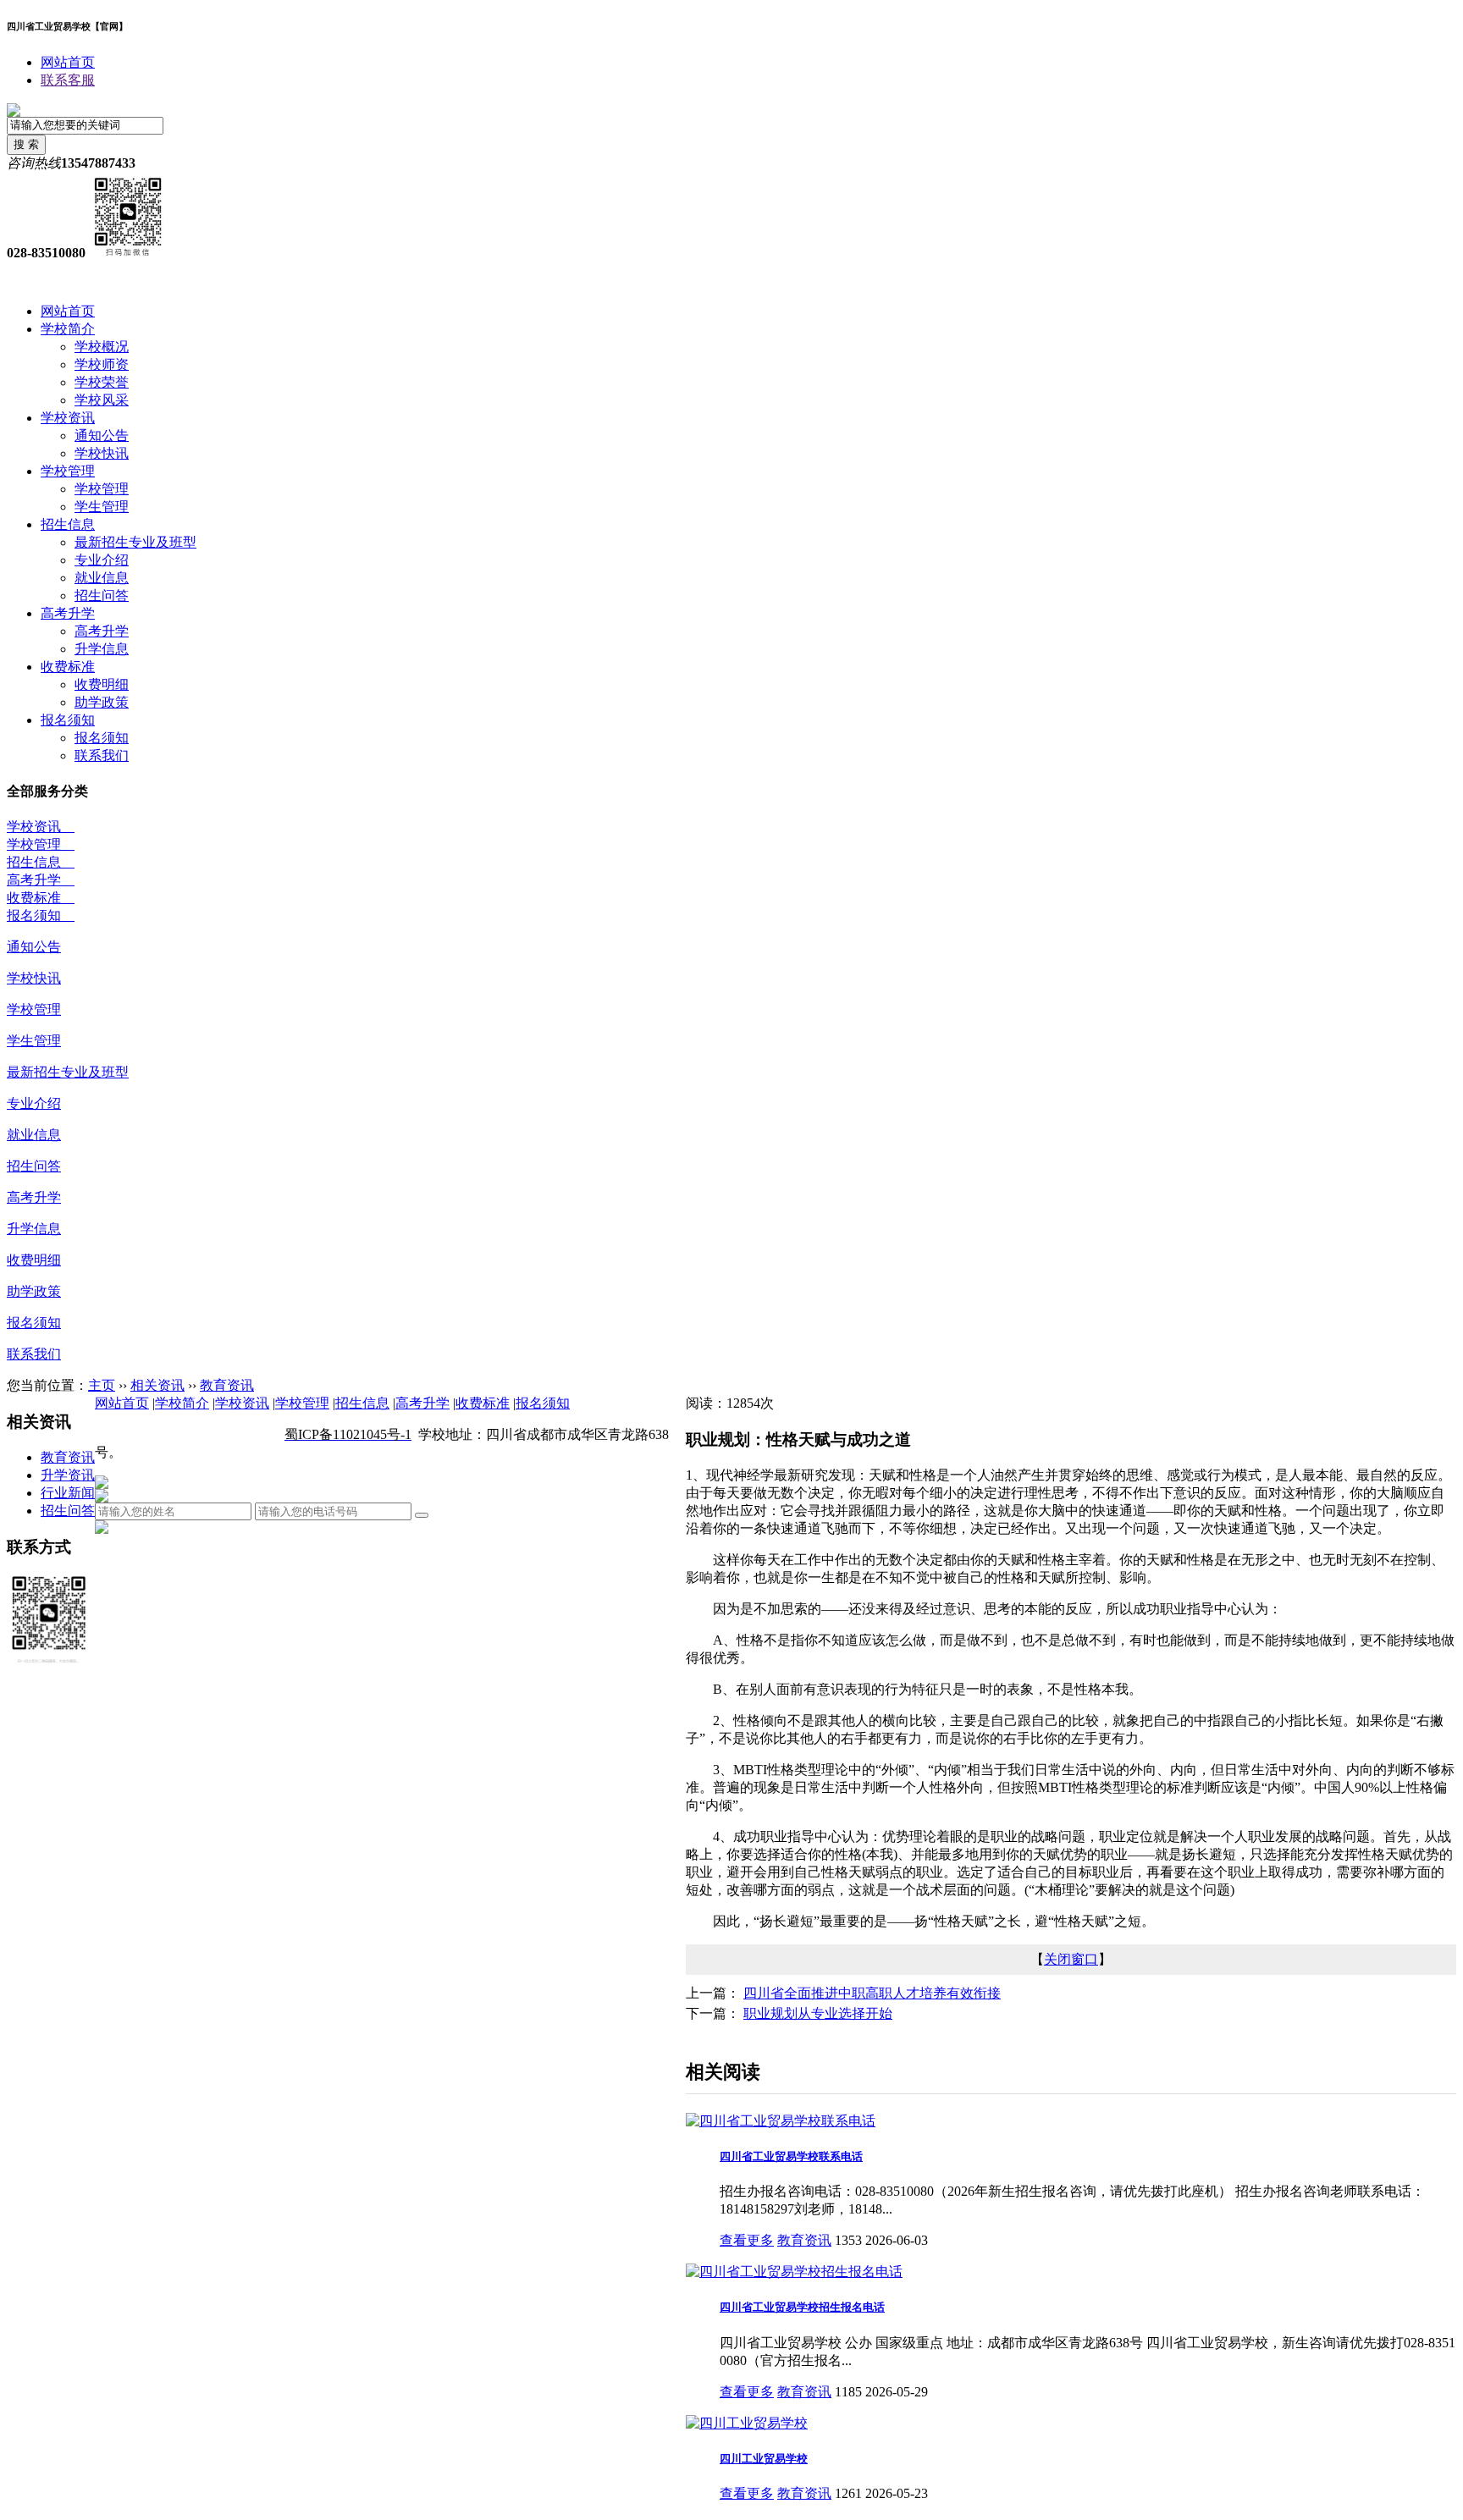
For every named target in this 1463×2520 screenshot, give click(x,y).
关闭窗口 (1071, 1959)
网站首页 (68, 62)
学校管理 (68, 471)
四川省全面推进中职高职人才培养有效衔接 (872, 1993)
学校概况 (102, 347)
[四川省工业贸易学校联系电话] (781, 2121)
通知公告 (102, 436)
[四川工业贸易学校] (747, 2423)
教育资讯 (227, 1385)
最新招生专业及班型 (135, 542)
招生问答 (102, 596)
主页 (102, 1385)
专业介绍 (102, 560)
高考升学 (68, 613)
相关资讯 (157, 1385)
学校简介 (68, 329)
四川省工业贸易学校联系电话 (791, 2156)
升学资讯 (68, 1475)
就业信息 (102, 578)
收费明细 (102, 684)
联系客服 (68, 80)
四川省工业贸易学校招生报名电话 (802, 2307)
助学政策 (102, 702)
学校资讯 (68, 418)
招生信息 (68, 524)
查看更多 (747, 2240)
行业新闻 (68, 1493)
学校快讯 (102, 453)
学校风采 (102, 400)
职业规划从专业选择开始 (818, 2013)
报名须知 (68, 720)
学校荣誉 (102, 382)
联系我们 (102, 755)
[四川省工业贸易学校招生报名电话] (794, 2272)
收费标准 (68, 667)
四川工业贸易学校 (764, 2459)
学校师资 (102, 364)
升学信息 (102, 649)
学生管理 (102, 507)
